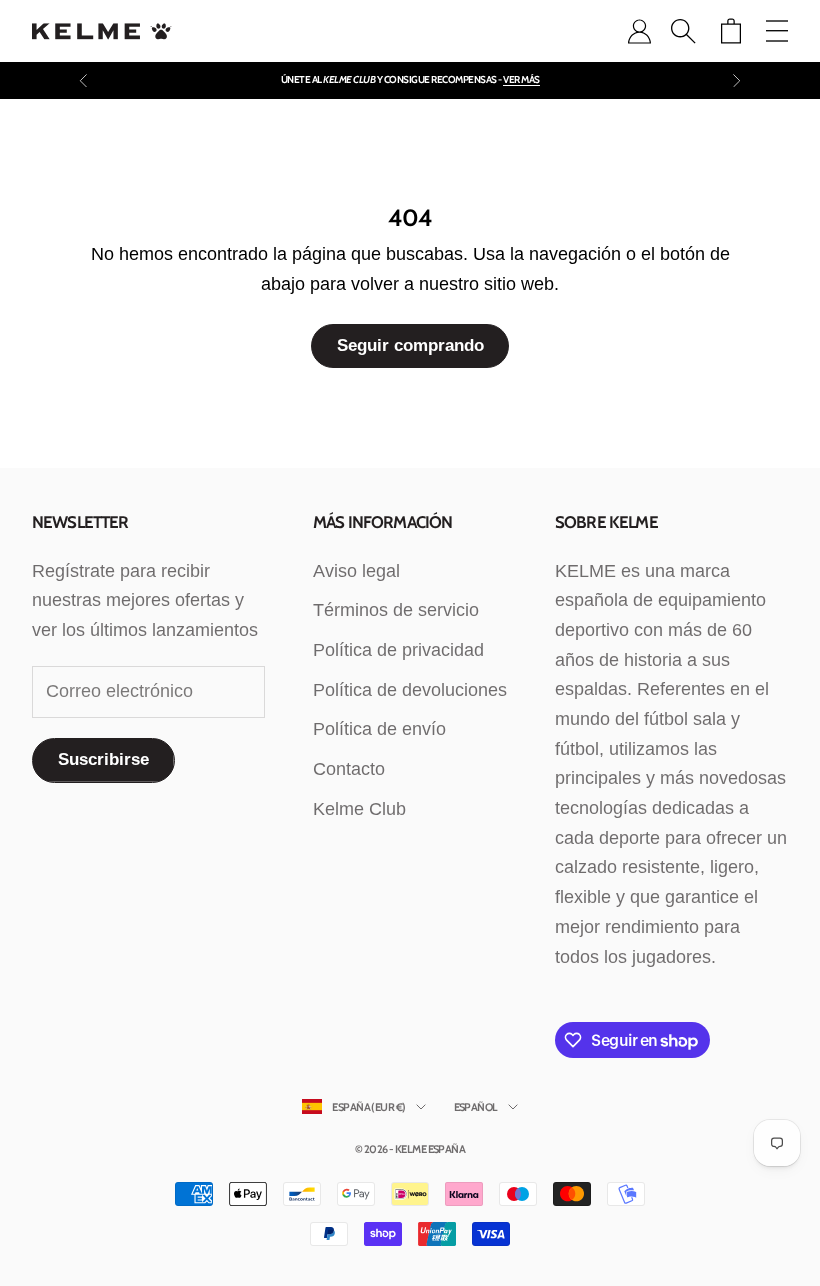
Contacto (349, 769)
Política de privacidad (398, 650)
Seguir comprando (410, 345)
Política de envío (379, 729)
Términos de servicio (396, 610)
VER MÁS (521, 79)
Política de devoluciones (410, 690)
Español (476, 1107)
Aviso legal (356, 571)
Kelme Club (359, 809)
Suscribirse (103, 759)
